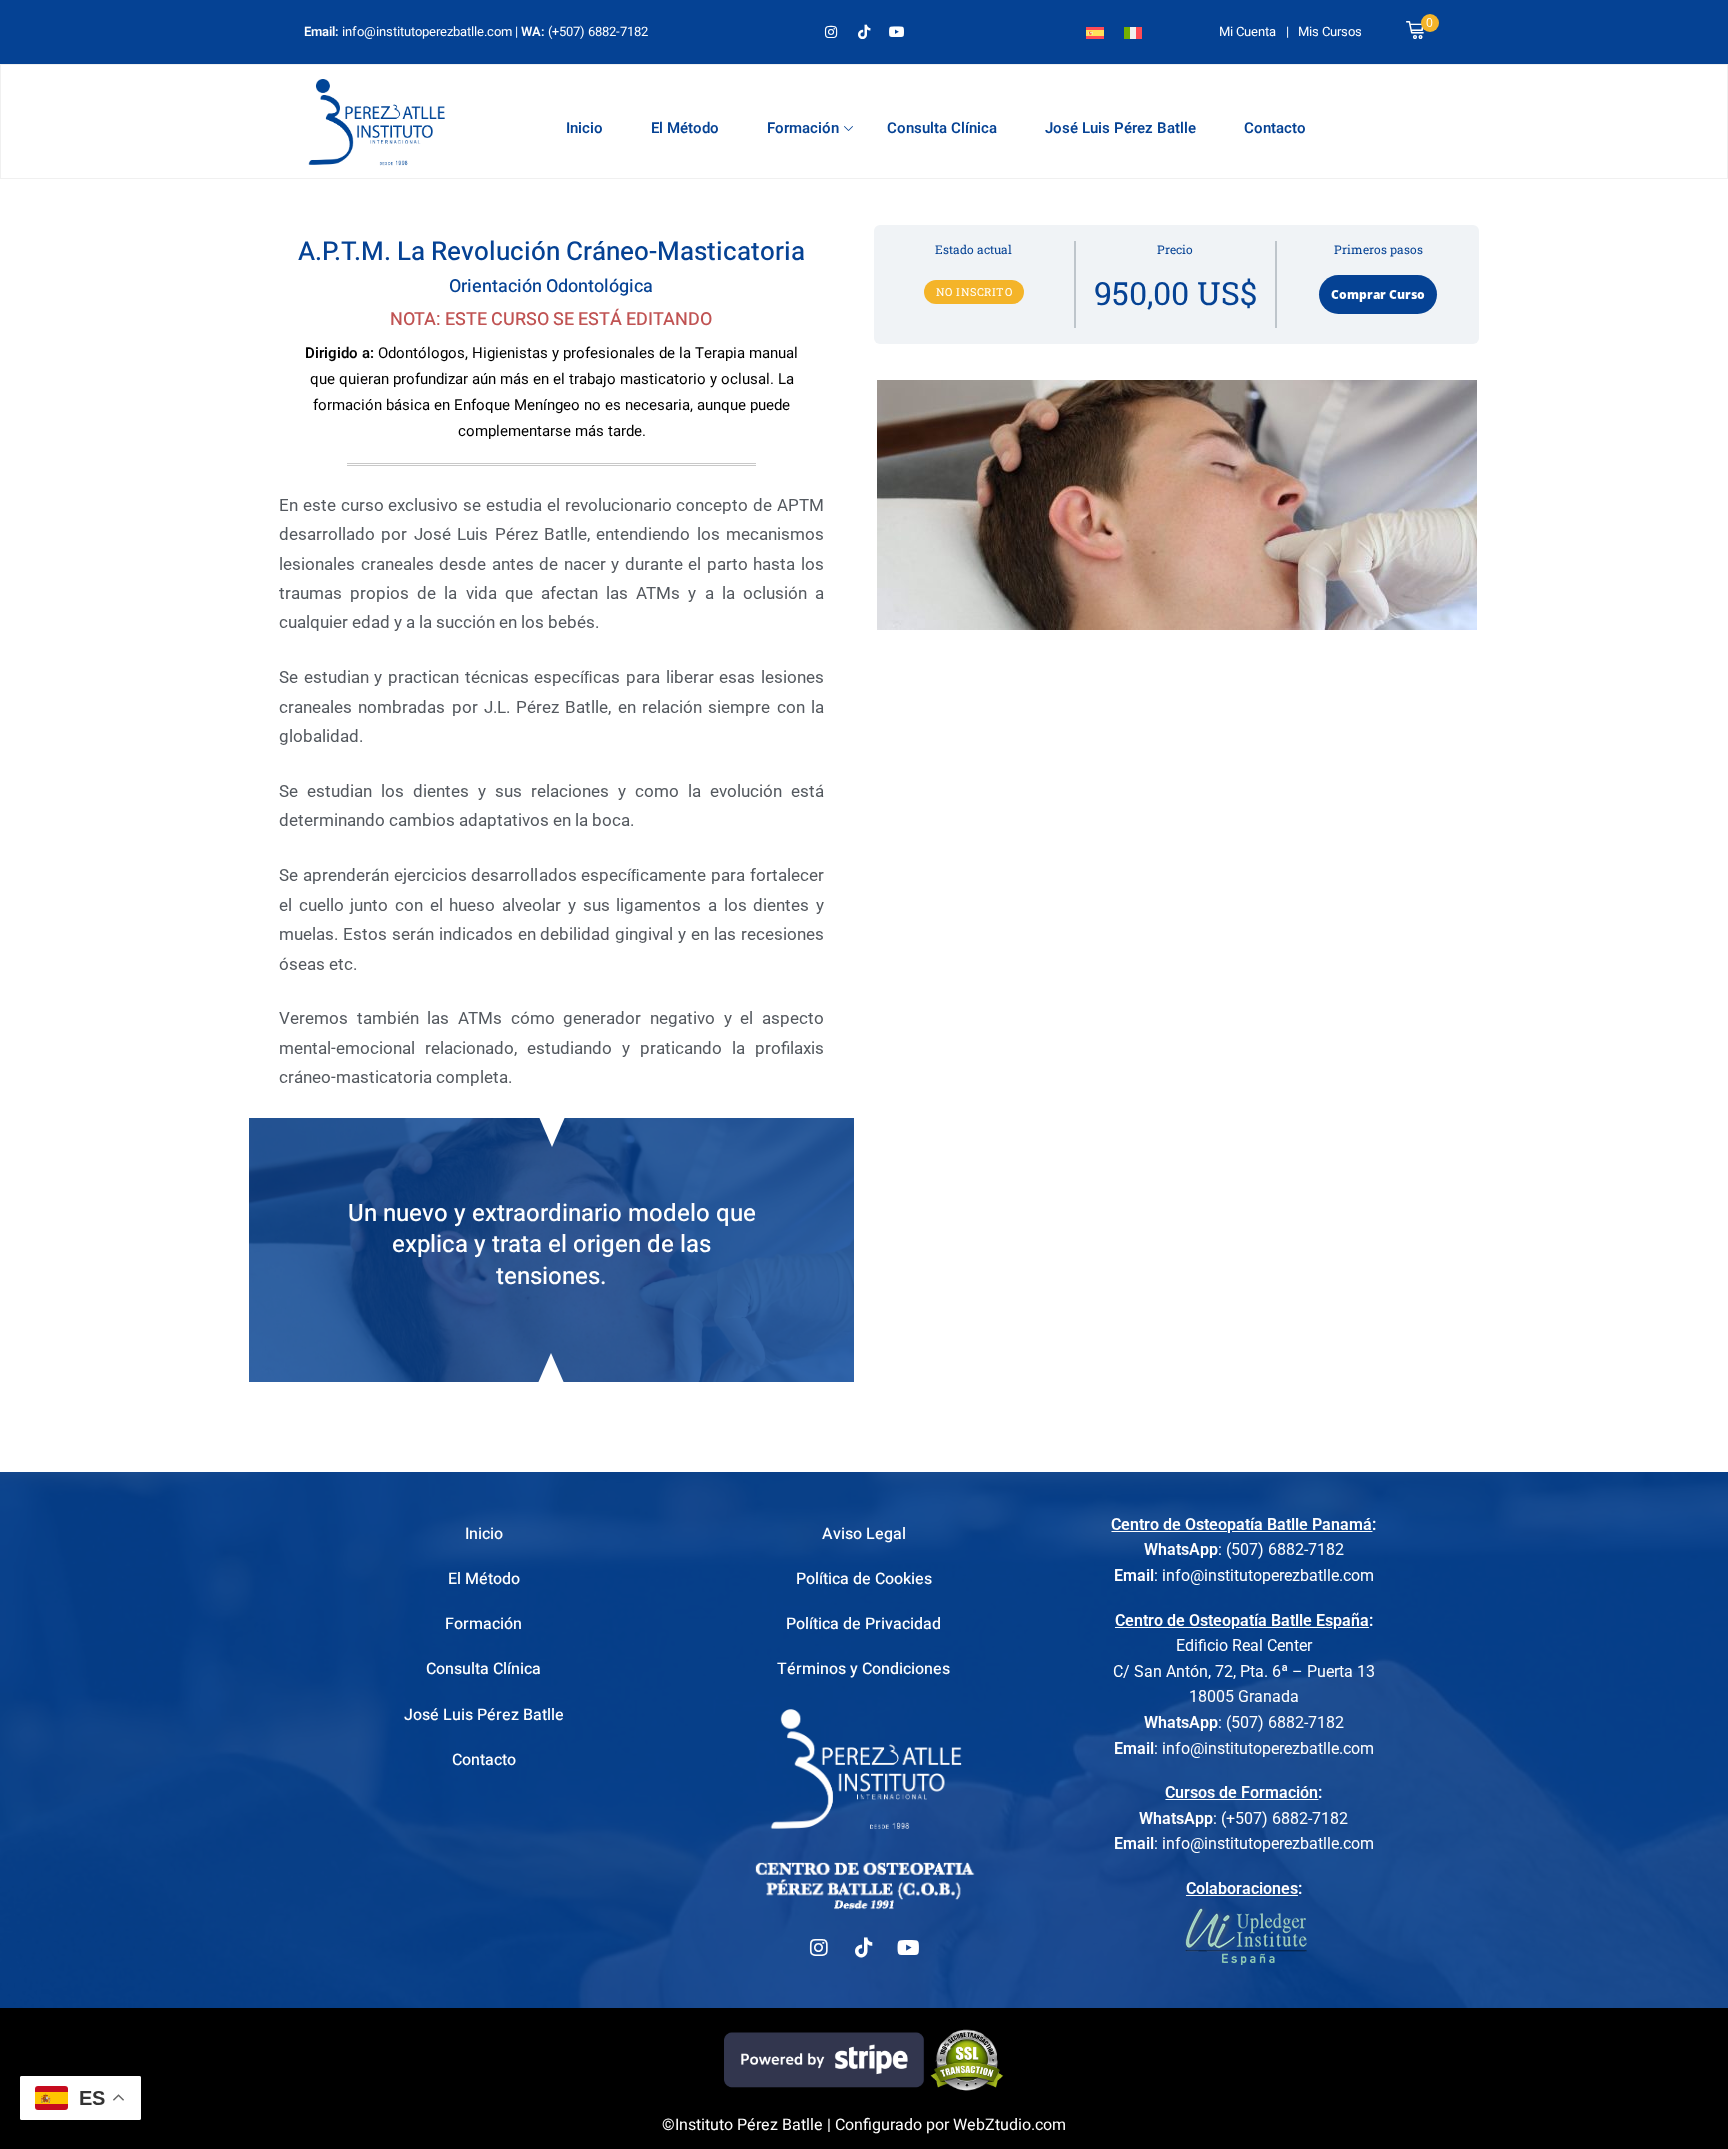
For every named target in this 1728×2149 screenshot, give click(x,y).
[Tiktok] (864, 32)
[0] (1415, 32)
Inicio (584, 128)
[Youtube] (897, 32)
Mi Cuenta (1247, 31)
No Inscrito (974, 291)
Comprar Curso (1378, 294)
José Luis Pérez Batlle (1120, 128)
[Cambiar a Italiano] (1133, 31)
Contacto (1275, 128)
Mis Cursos (1330, 31)
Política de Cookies (864, 1579)
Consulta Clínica (942, 128)
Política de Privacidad (863, 1624)
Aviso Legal (864, 1534)
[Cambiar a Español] (1095, 31)
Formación (803, 128)
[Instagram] (831, 32)
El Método (685, 128)
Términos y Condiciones (863, 1669)
